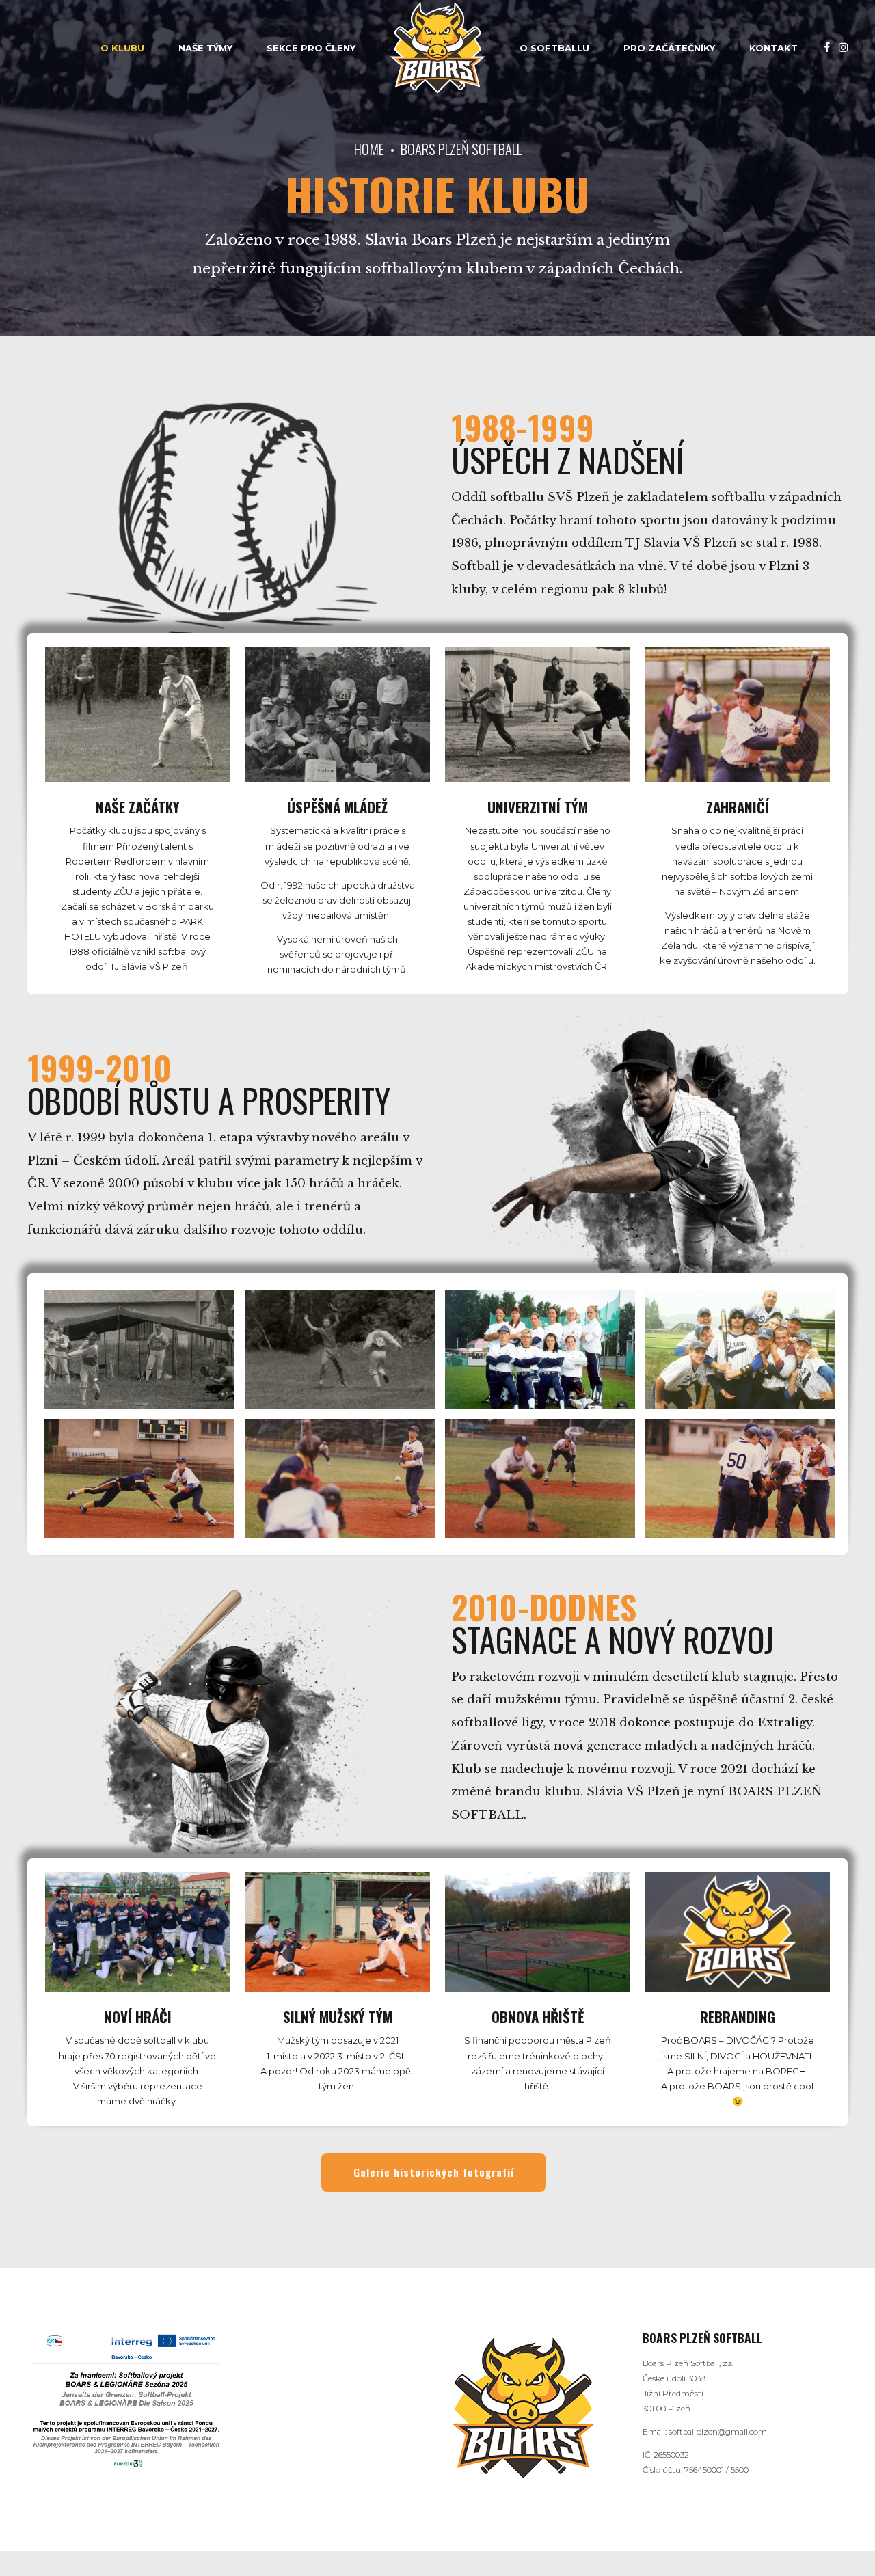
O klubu (122, 48)
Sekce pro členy (311, 48)
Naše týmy (205, 48)
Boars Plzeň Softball (461, 149)
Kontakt (773, 48)
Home (369, 149)
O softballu (554, 48)
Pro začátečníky (669, 48)
